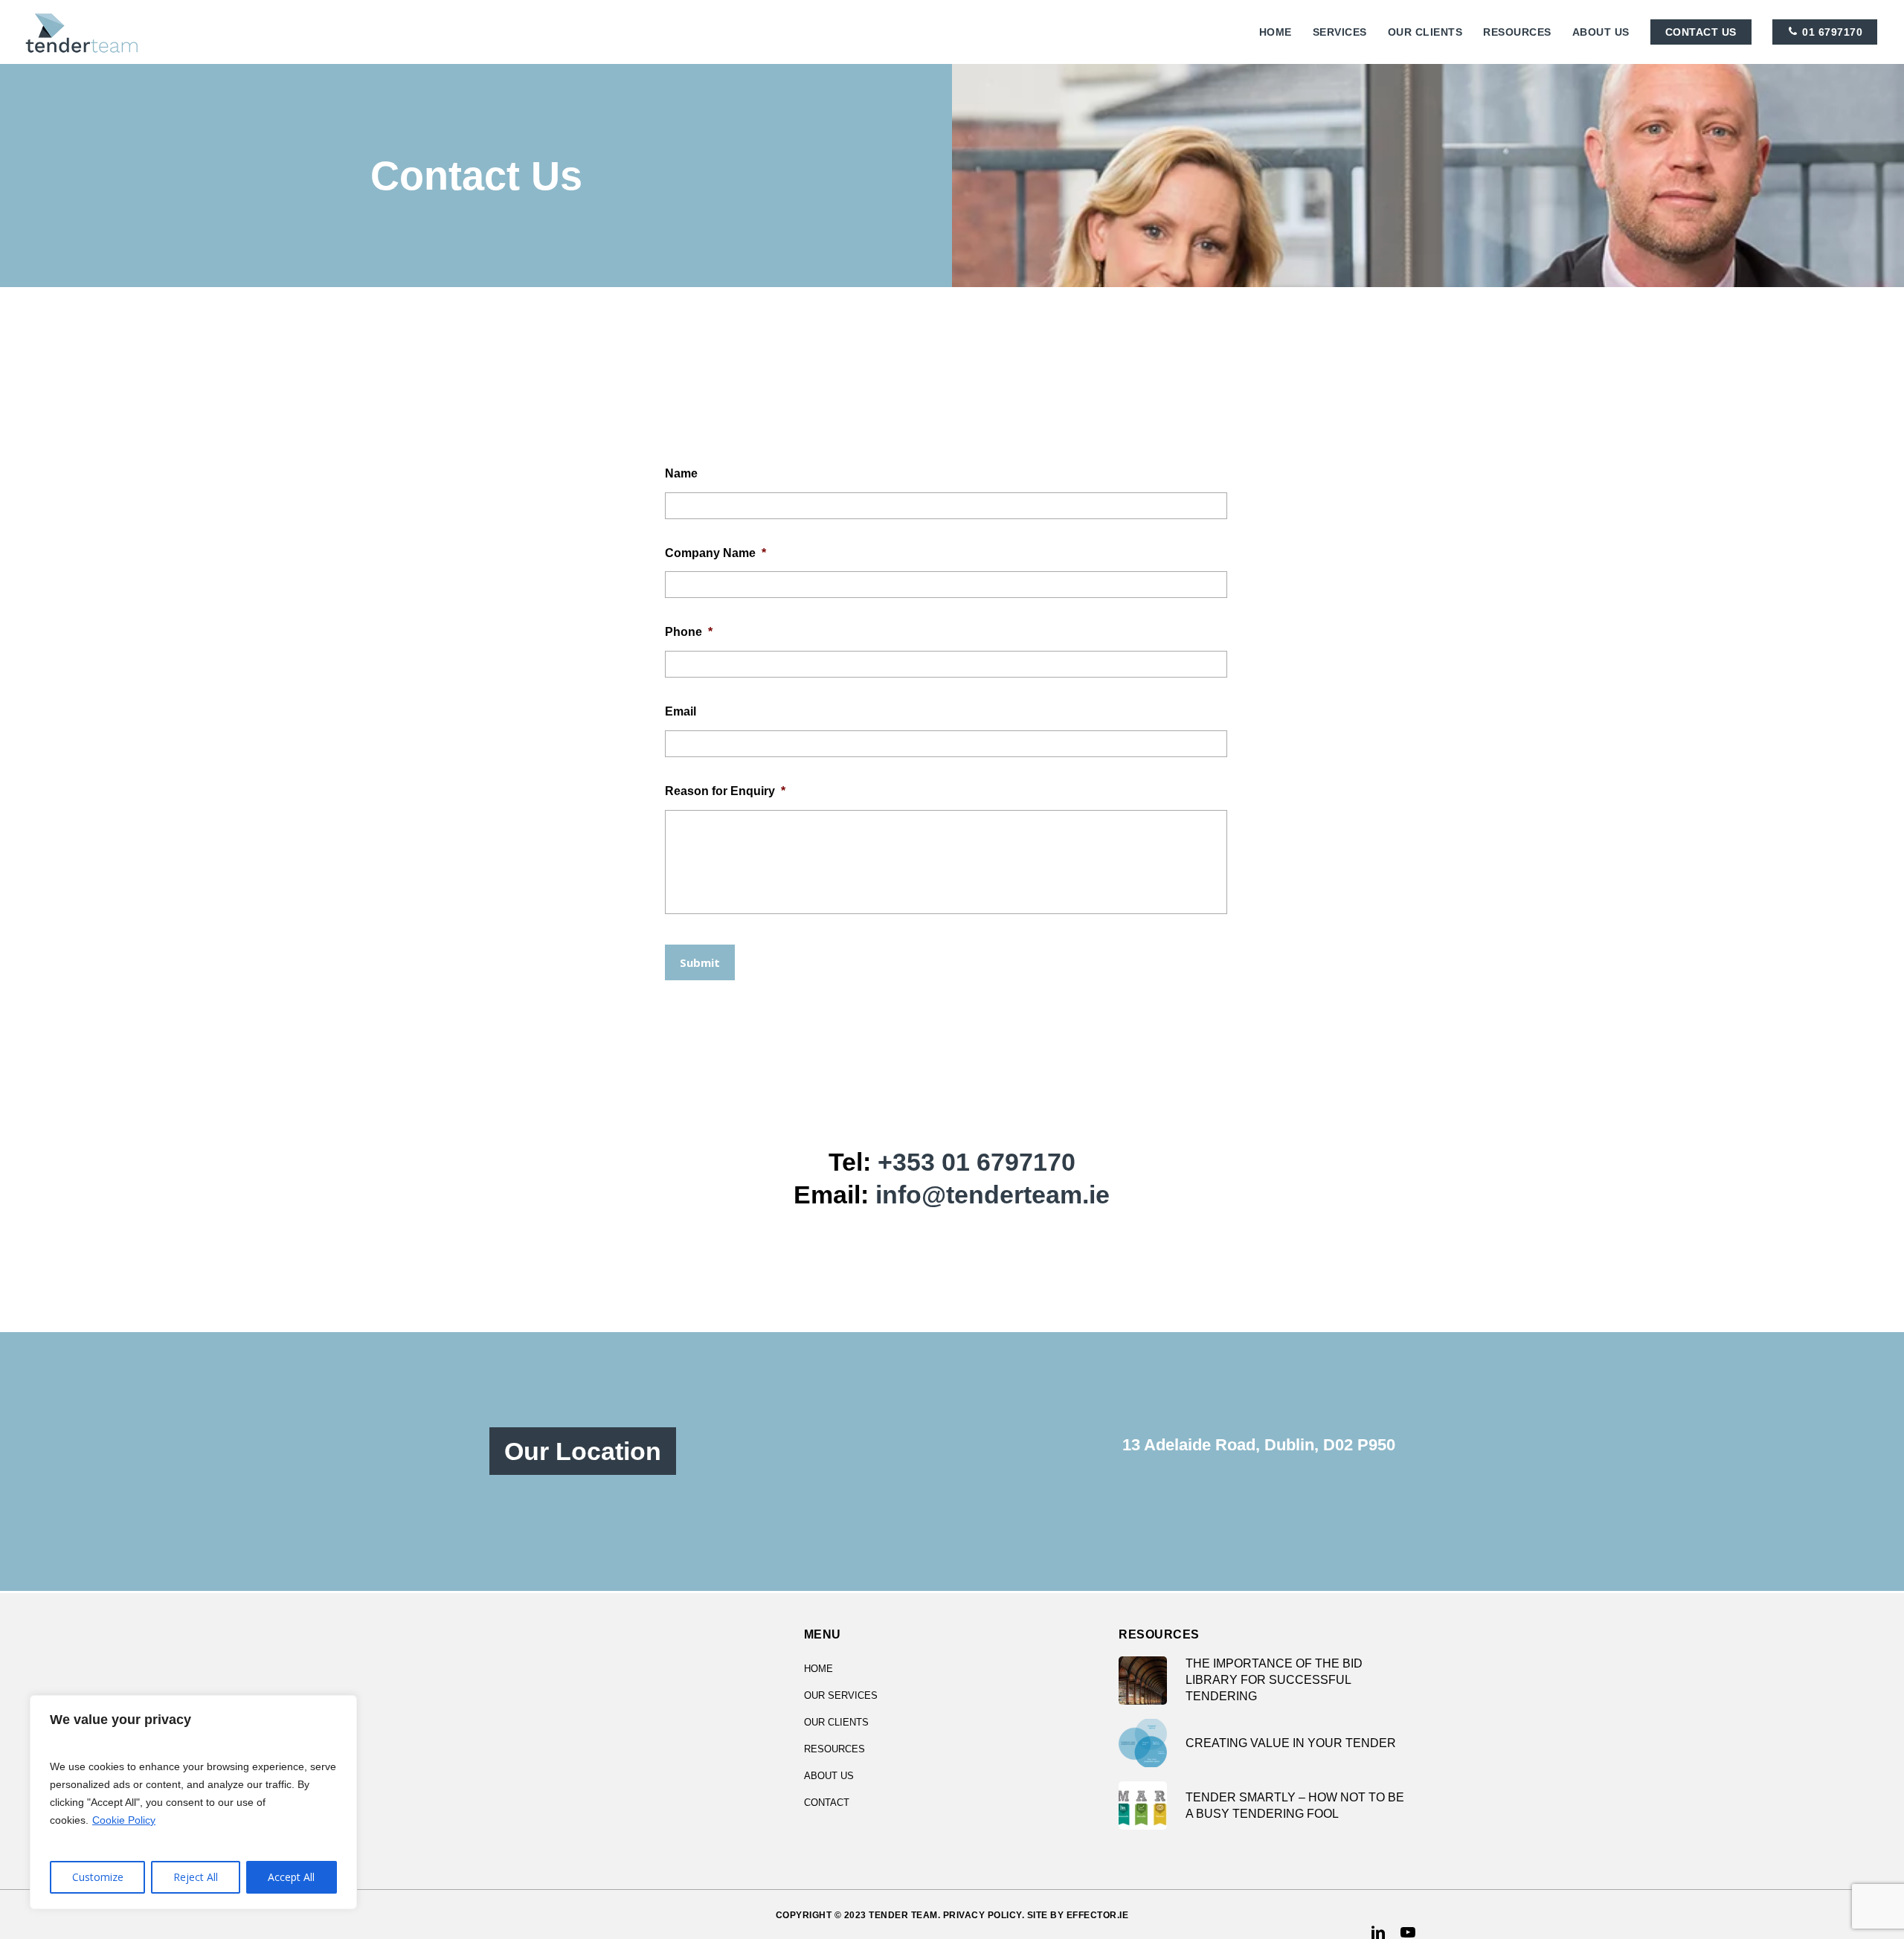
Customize (98, 1877)
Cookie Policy (124, 1820)
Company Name (715, 553)
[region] (193, 1802)
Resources (834, 1749)
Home (818, 1669)
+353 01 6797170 (977, 1162)
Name (681, 473)
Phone (689, 632)
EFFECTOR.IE (1098, 1915)
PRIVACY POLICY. (984, 1915)
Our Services (841, 1695)
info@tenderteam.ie (993, 1194)
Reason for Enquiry (725, 791)
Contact (827, 1803)
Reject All (196, 1877)
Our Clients (836, 1722)
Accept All (291, 1877)
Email (681, 711)
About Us (829, 1776)
